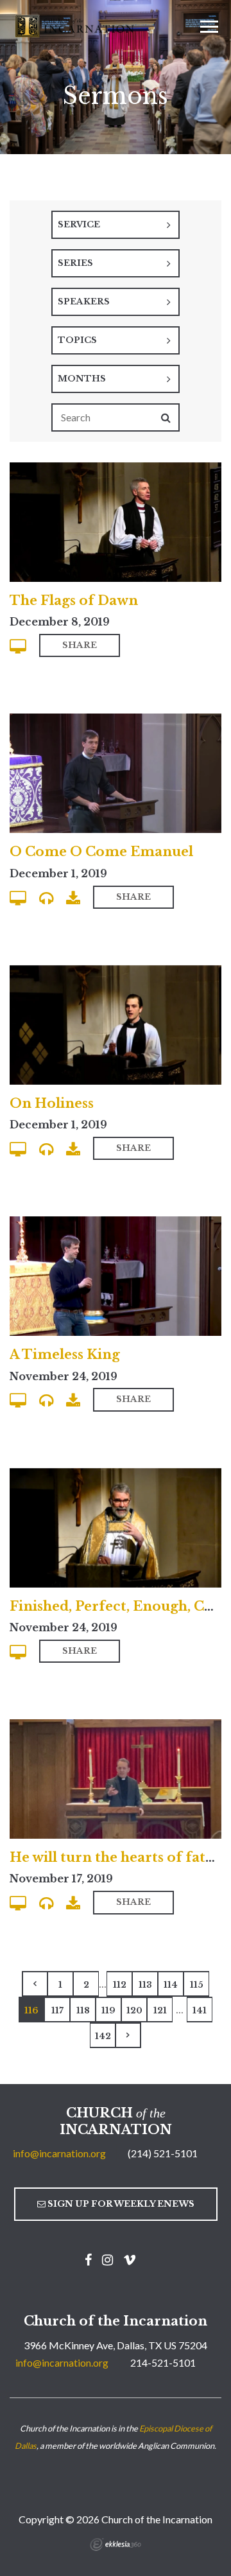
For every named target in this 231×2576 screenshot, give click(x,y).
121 (160, 2011)
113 (145, 1985)
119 (108, 2011)
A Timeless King (65, 1354)
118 (83, 2011)
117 (57, 2011)
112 (120, 1985)
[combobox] (116, 225)
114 (171, 1985)
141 (200, 2011)
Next (128, 2035)
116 (31, 2011)
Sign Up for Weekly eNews (120, 2204)
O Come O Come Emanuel (101, 852)
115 (197, 1985)
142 (103, 2036)
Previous (35, 1984)
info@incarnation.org (59, 2153)
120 (134, 2011)
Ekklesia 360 (116, 2545)
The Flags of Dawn (74, 600)
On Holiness (52, 1103)
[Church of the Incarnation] (76, 25)
